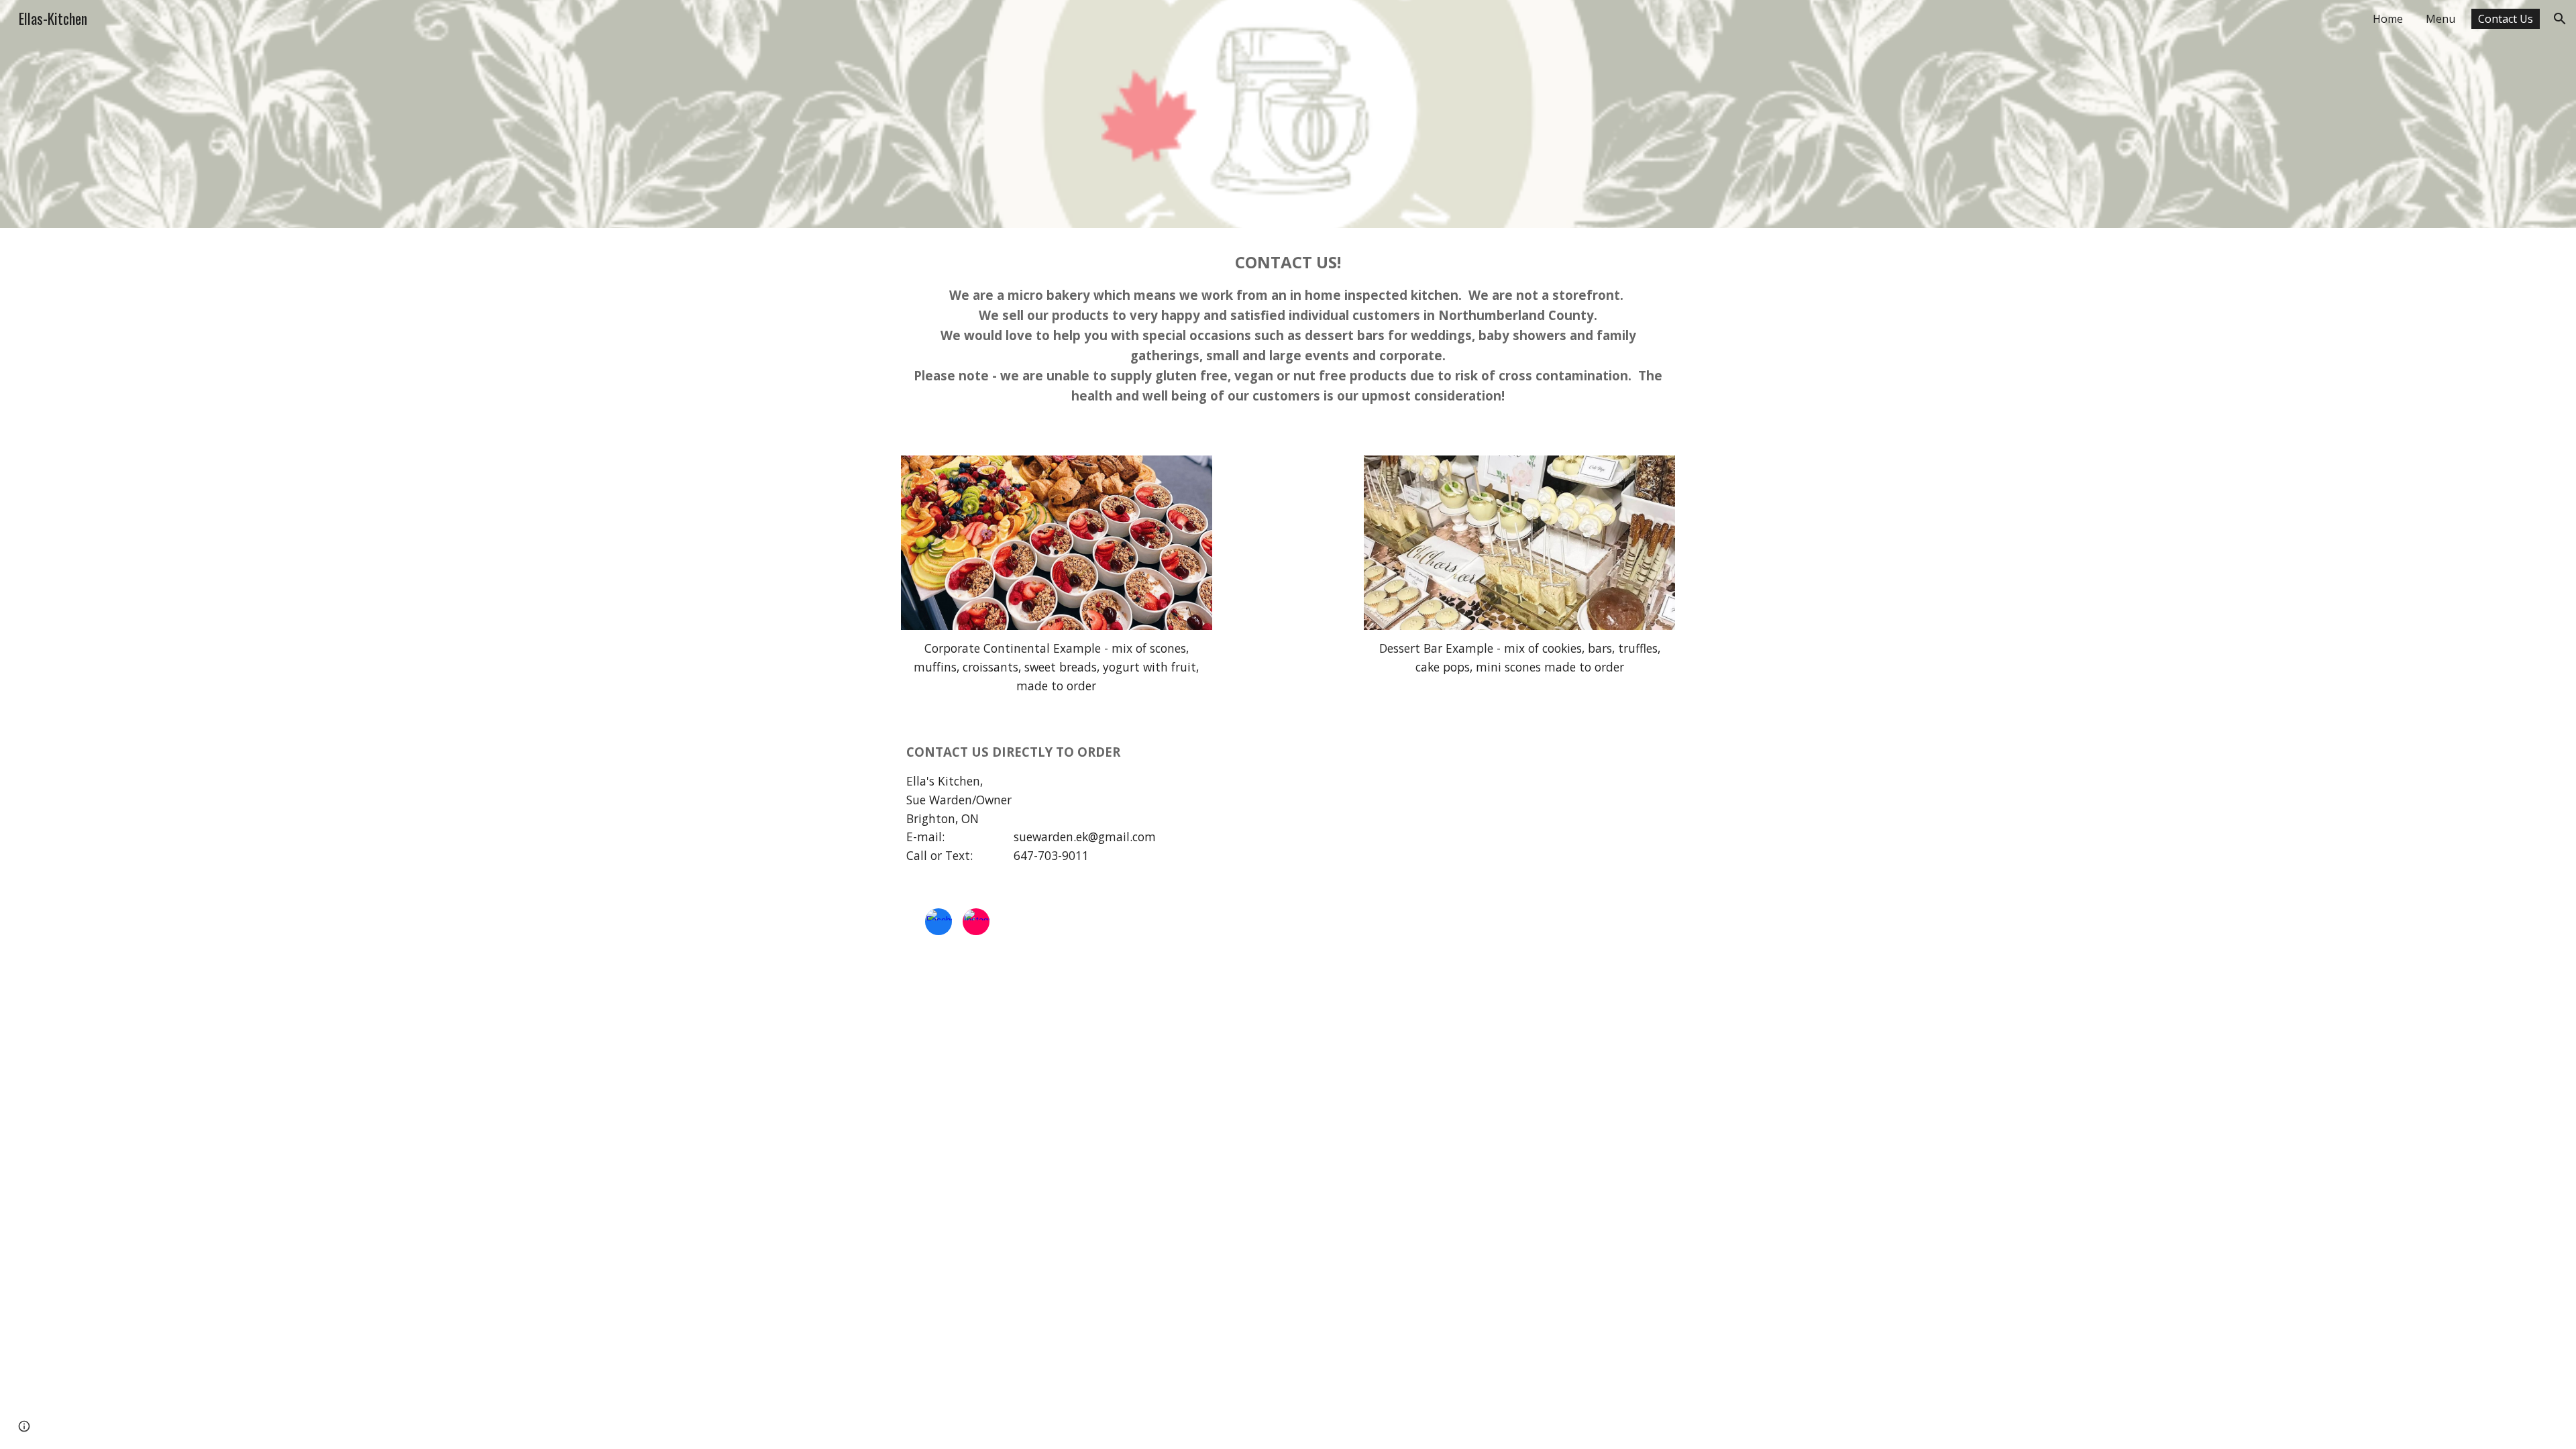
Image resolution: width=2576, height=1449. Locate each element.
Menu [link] (2440, 19)
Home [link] (2388, 19)
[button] (2560, 19)
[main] (1288, 334)
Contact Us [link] (2506, 19)
